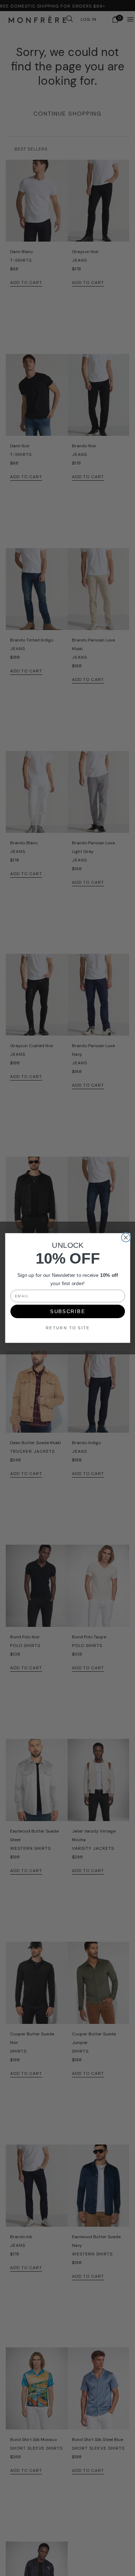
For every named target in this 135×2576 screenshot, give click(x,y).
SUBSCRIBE (67, 1311)
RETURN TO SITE (67, 1328)
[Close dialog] (126, 1237)
